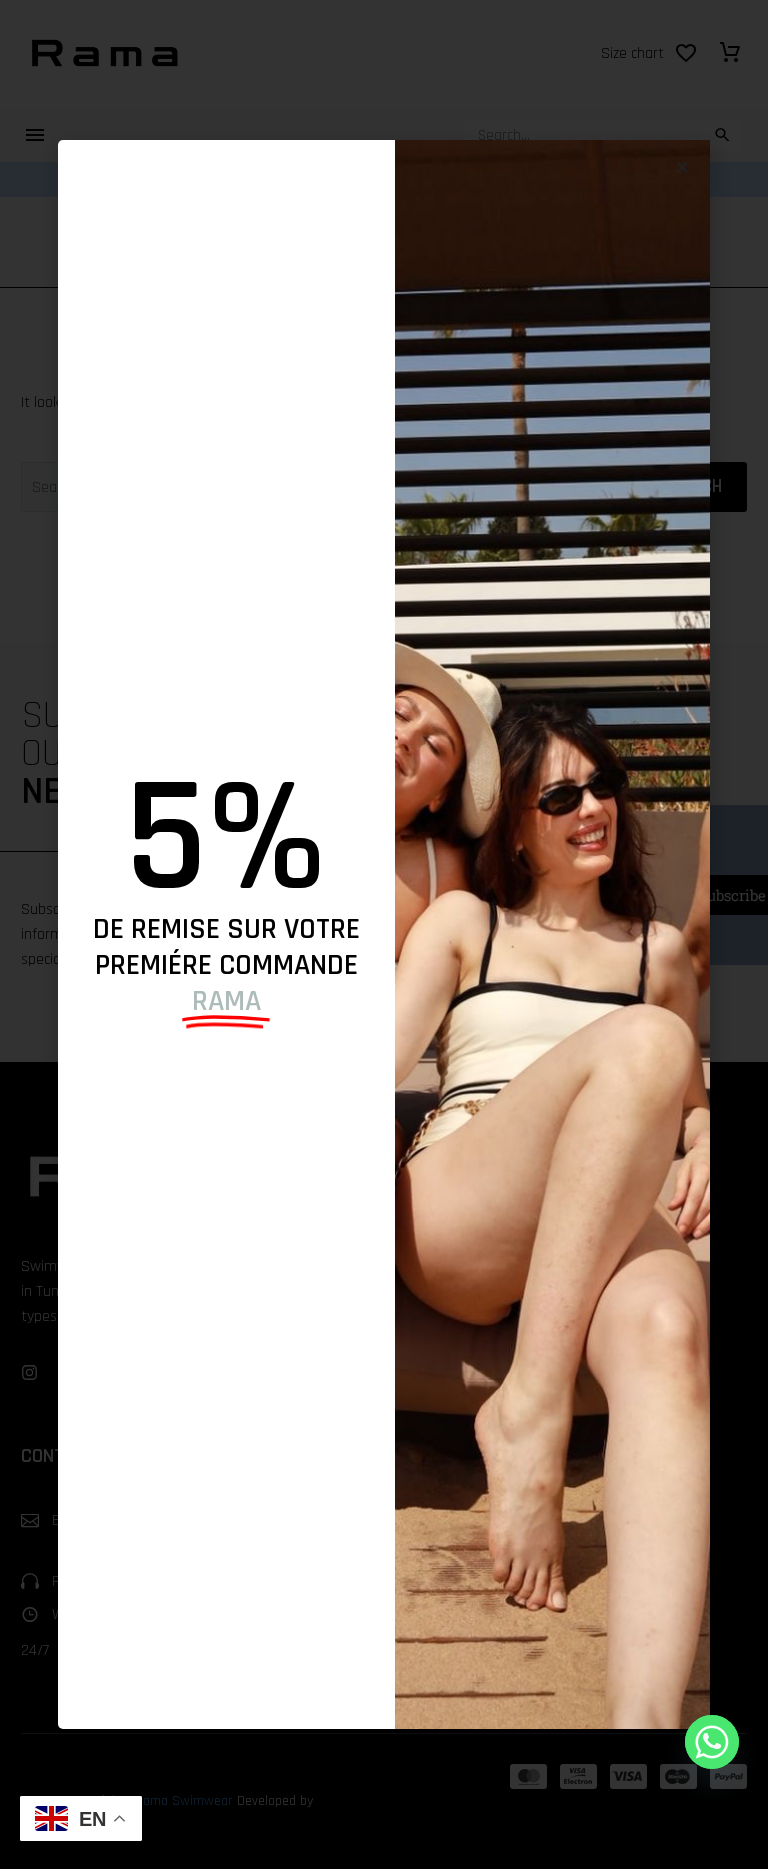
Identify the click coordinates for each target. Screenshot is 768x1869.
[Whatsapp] (712, 1742)
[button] (682, 167)
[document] (384, 934)
